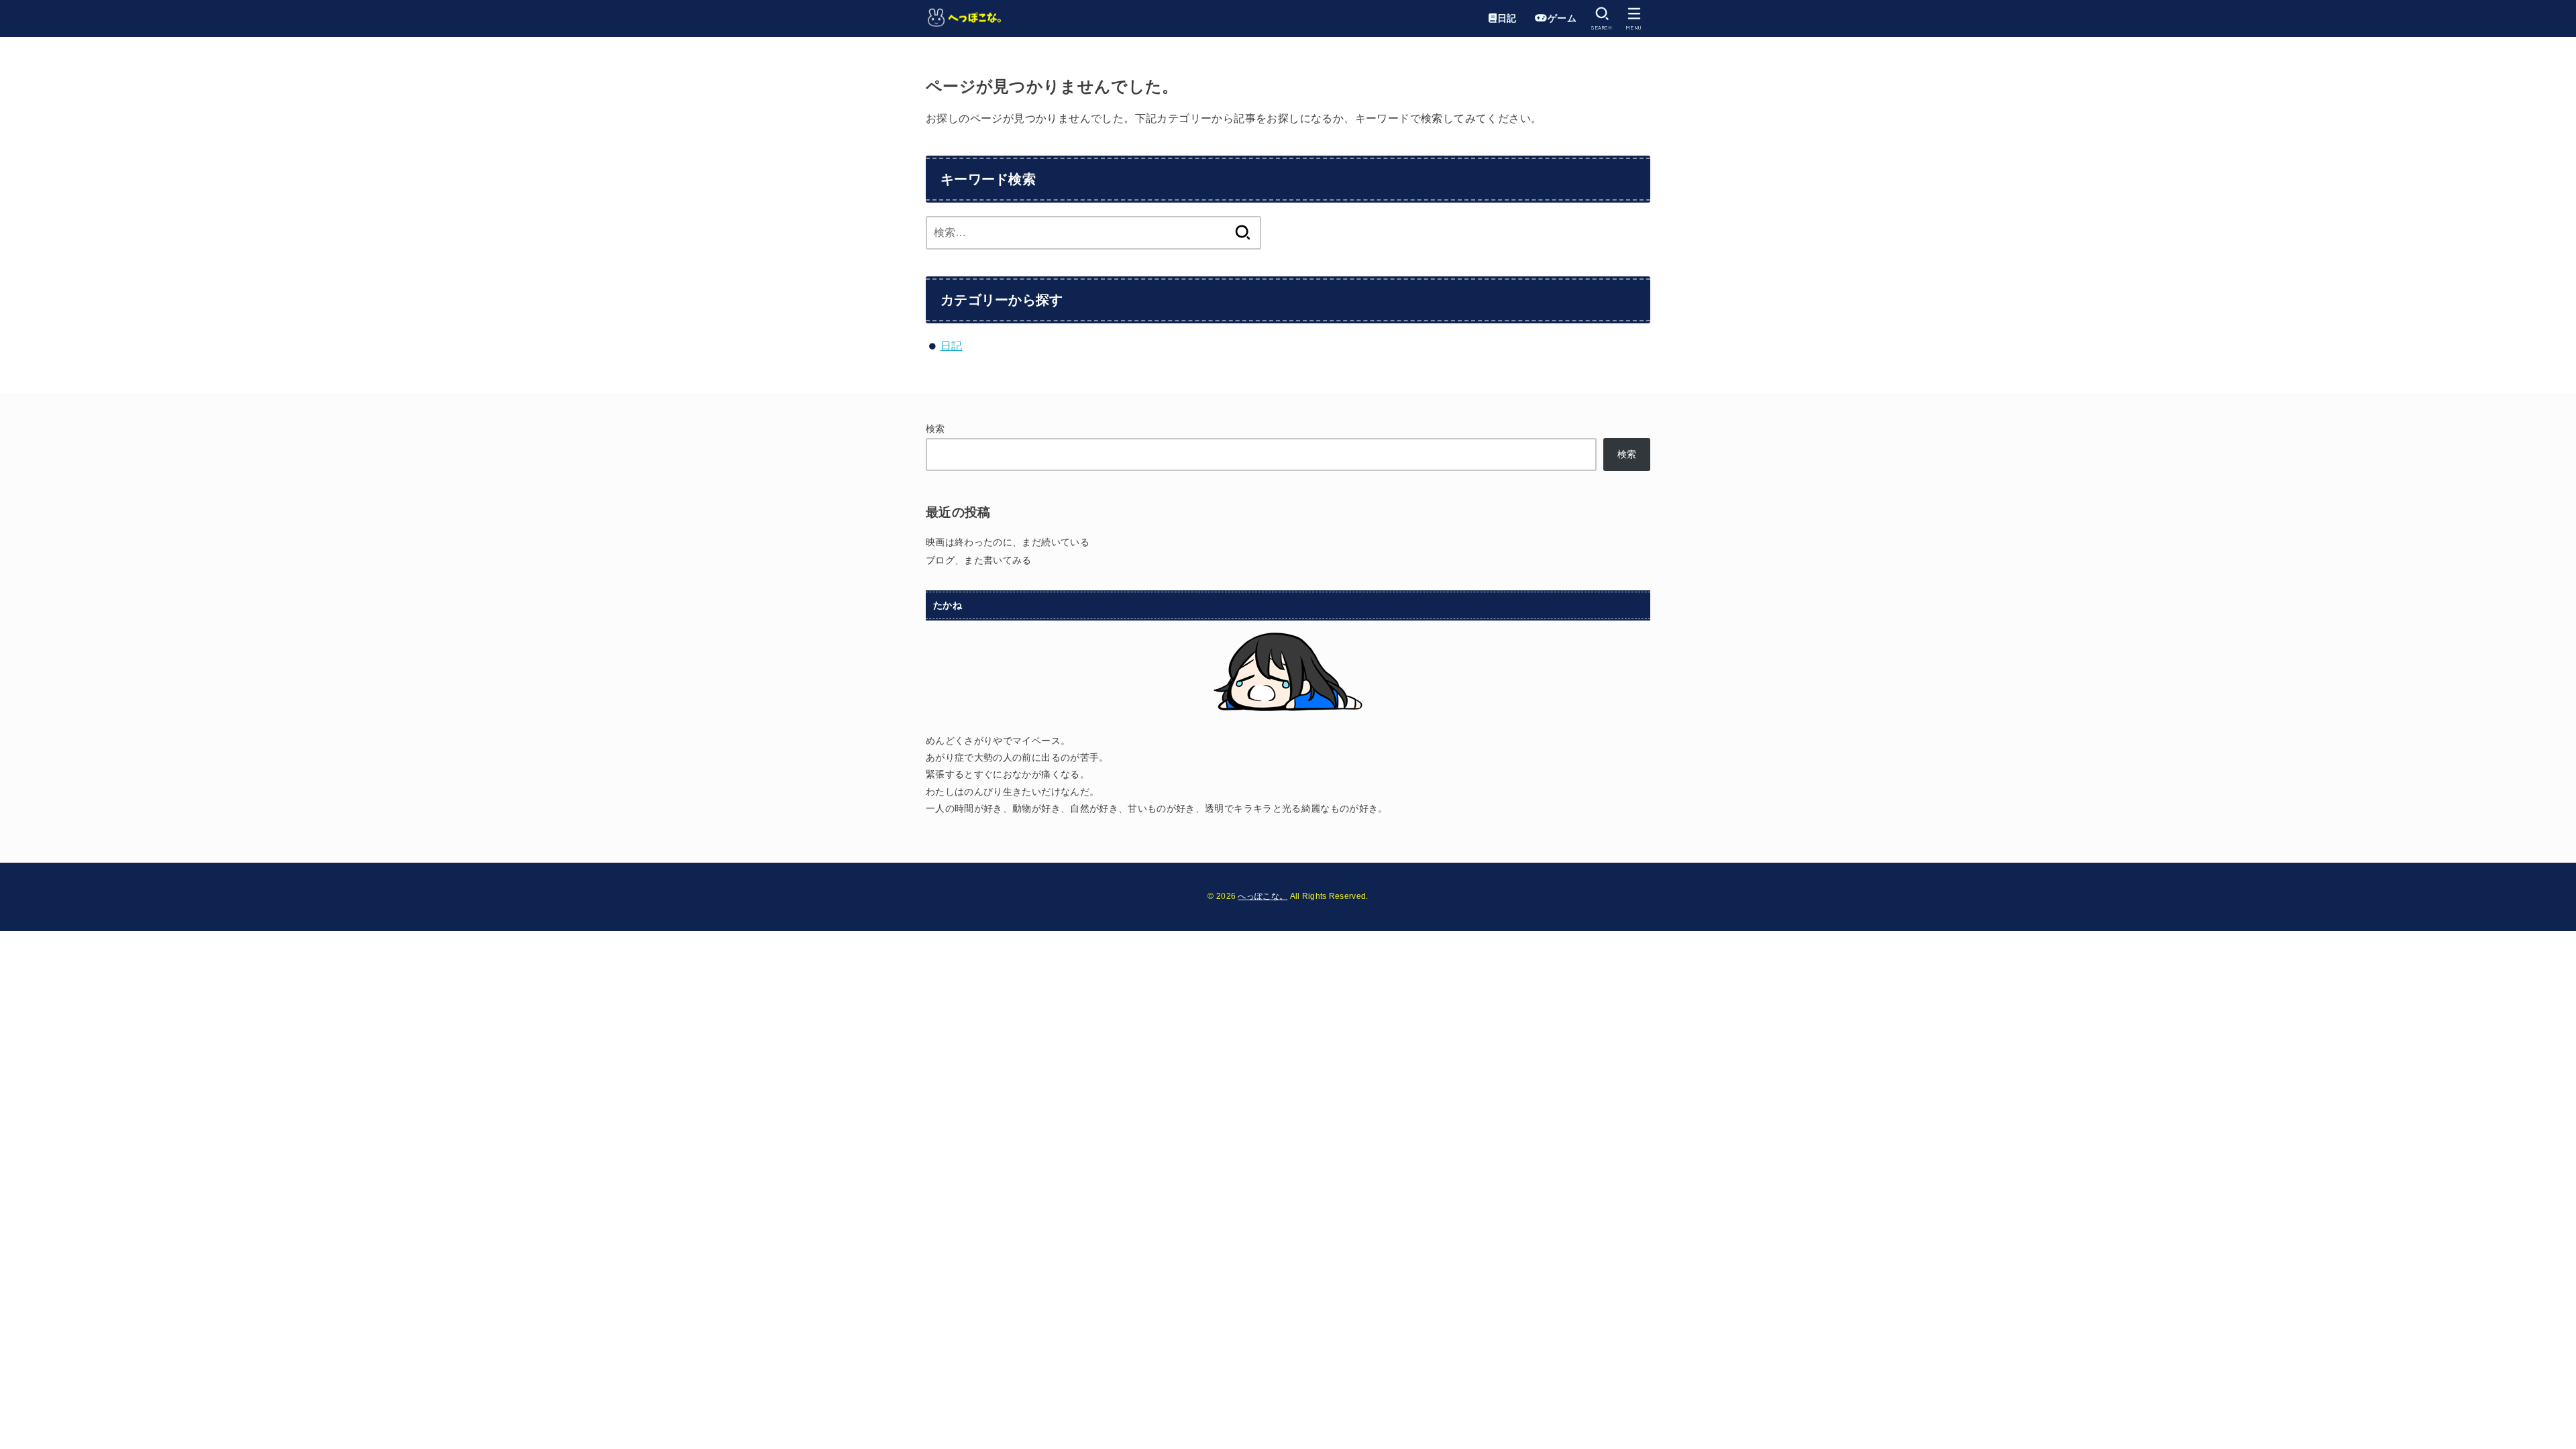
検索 (935, 429)
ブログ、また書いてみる (979, 560)
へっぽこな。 (1263, 896)
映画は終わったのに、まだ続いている (1008, 542)
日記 (952, 346)
